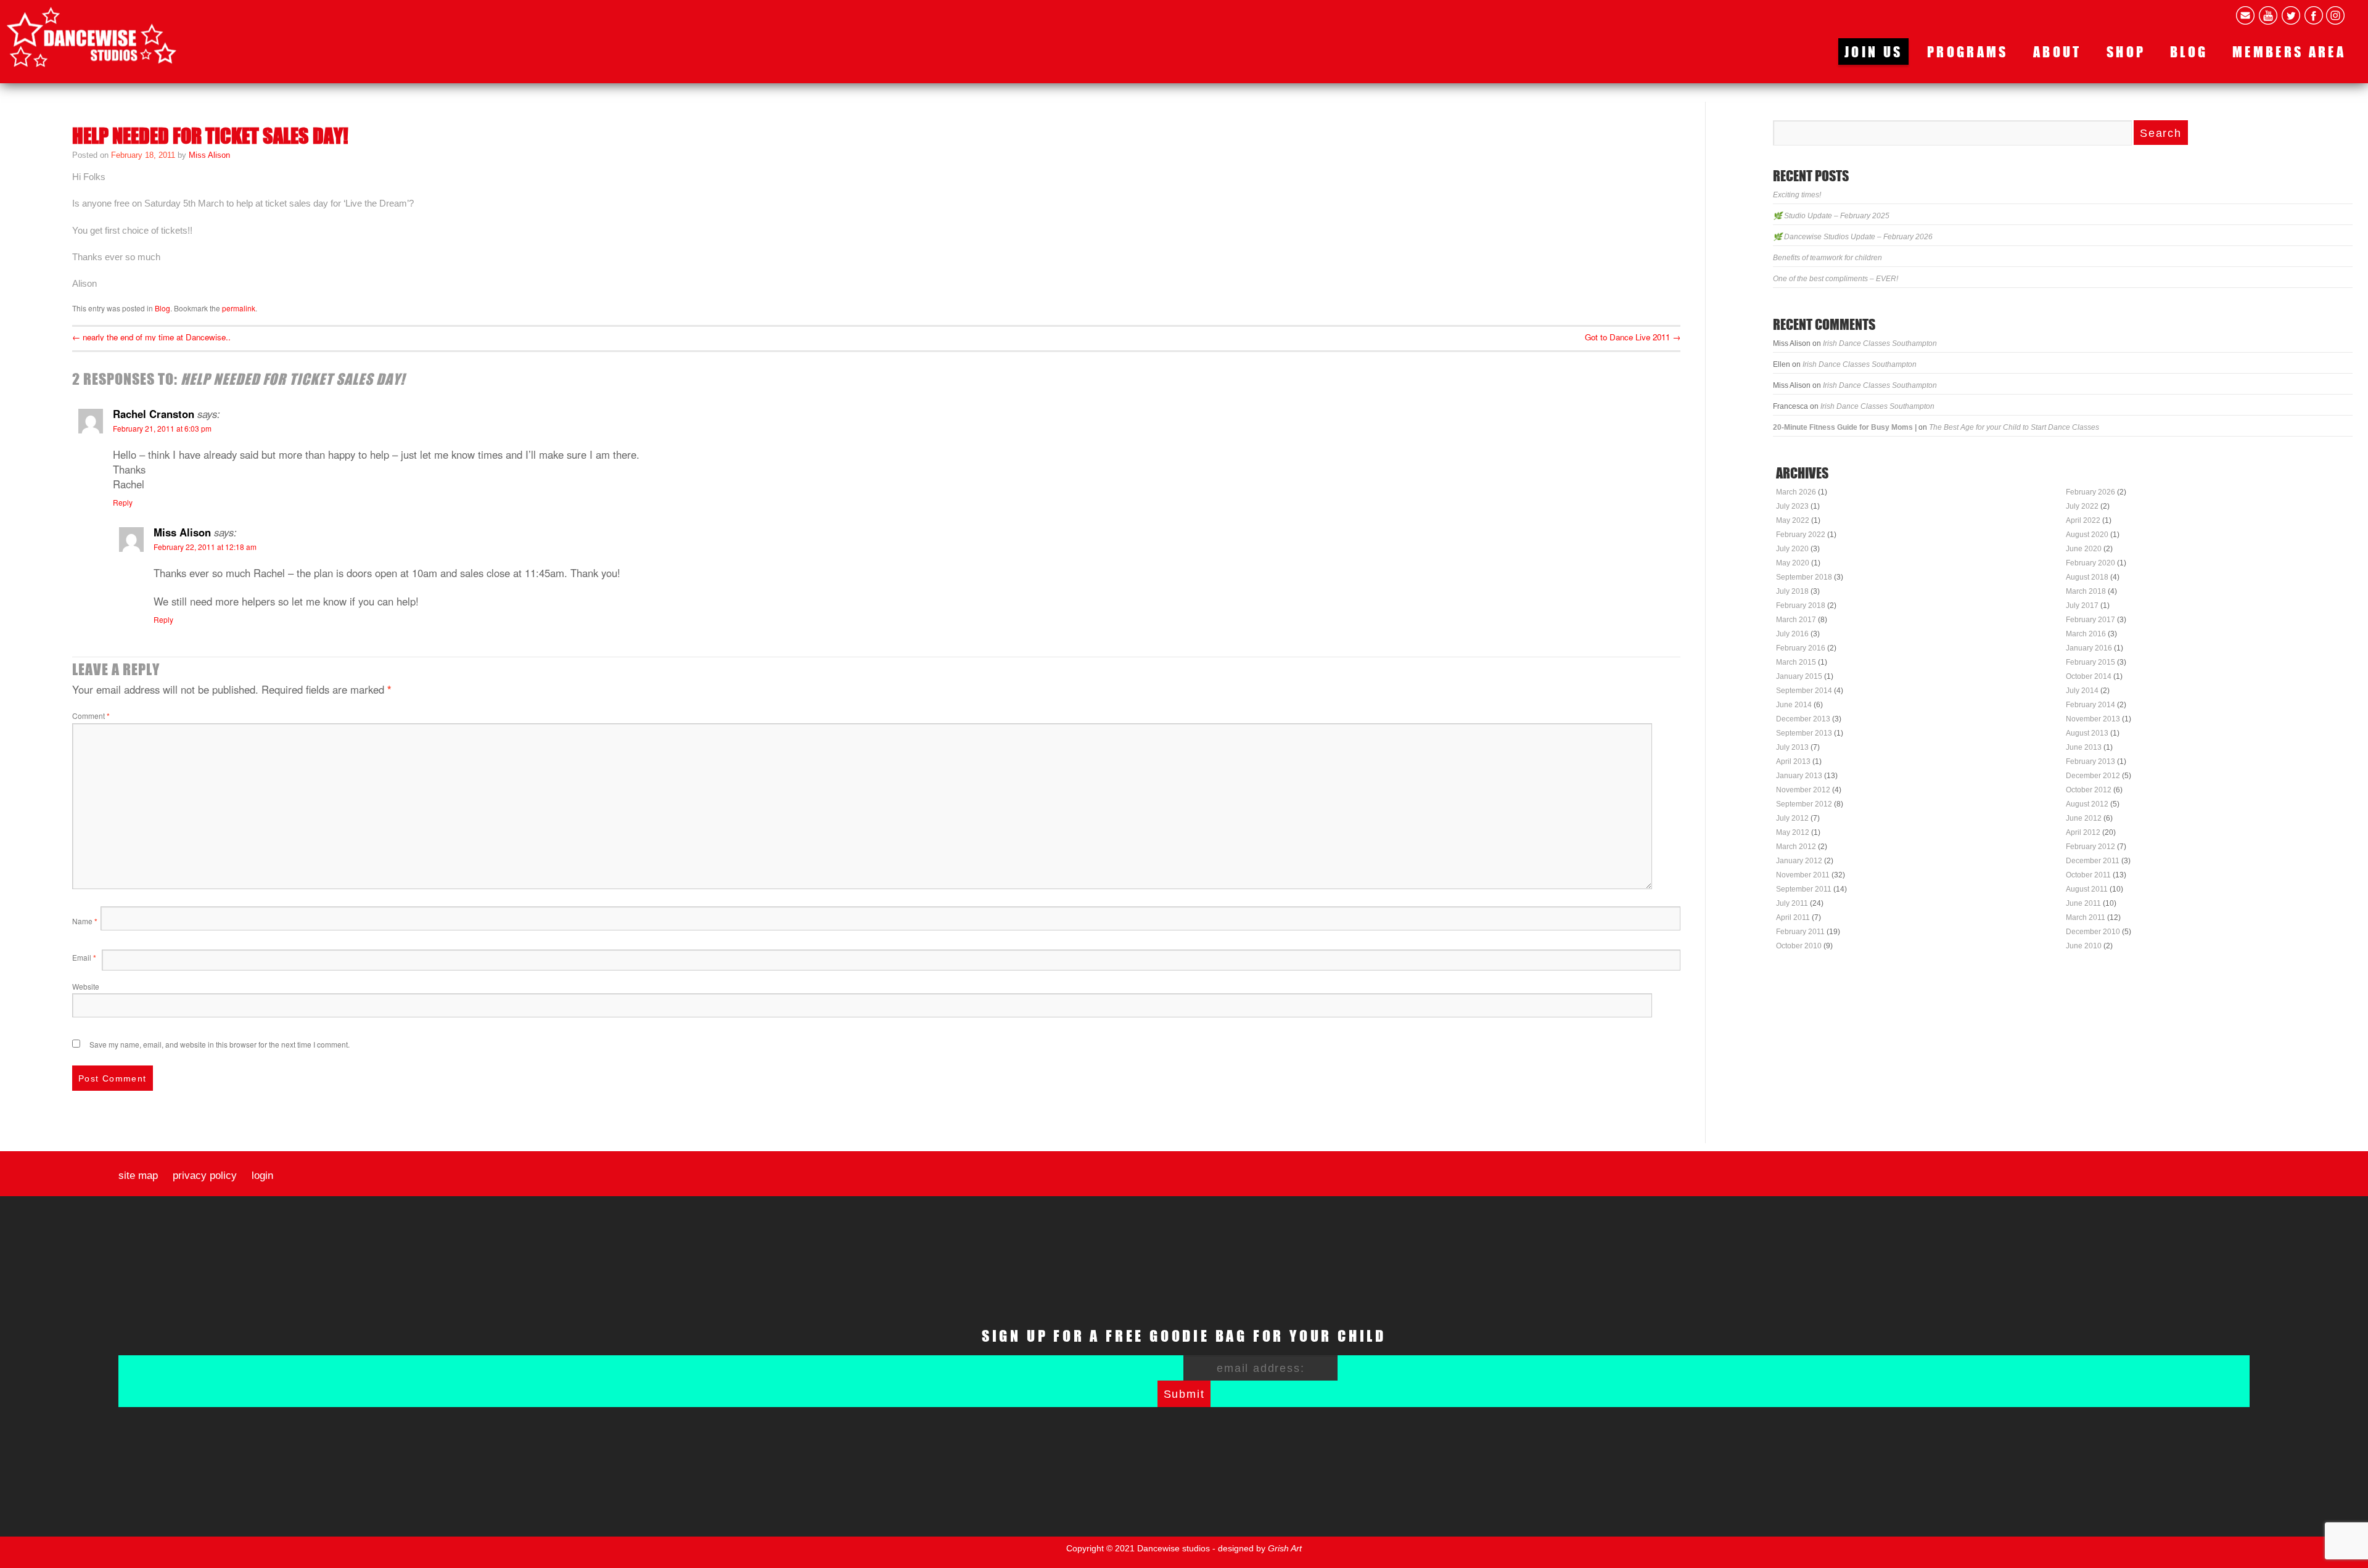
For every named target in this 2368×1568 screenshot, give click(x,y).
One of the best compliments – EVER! (1836, 279)
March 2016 (2086, 634)
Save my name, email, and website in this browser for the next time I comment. (220, 1044)
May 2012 (1793, 832)
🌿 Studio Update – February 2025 (1831, 216)
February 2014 (2090, 705)
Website (86, 986)
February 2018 (1801, 605)
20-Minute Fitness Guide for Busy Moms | (1845, 427)
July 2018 (1792, 591)
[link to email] (2245, 15)
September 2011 (1804, 889)
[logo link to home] (92, 37)
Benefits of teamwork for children (1827, 258)
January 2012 (1799, 861)
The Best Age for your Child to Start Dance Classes (2014, 427)
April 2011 (1793, 917)
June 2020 (2084, 549)
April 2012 (2083, 832)
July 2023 (1792, 506)
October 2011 (2088, 875)
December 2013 (1803, 719)
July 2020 (1792, 549)
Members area (2289, 51)
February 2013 (2090, 761)
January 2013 (1799, 776)
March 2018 (2086, 591)
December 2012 (2093, 776)
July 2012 (1792, 818)
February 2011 (1800, 932)
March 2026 (1796, 492)
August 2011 (2087, 889)
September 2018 (1804, 577)
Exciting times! (1797, 195)
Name (85, 921)
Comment (91, 716)
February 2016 (1801, 648)
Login (262, 1176)
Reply (123, 502)
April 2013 (1793, 761)
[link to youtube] (2268, 15)
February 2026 (2090, 492)
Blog (2189, 51)
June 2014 (1794, 705)
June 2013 (2084, 747)
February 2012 (2090, 847)
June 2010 (2084, 946)
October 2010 (1799, 946)
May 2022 (1793, 520)
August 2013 (2087, 733)
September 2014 (1804, 691)
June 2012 (2084, 818)
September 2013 (1804, 733)
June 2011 (2083, 903)
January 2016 (2089, 648)
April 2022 (2083, 520)
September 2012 (1804, 804)
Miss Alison (209, 155)
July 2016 (1792, 634)
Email (84, 957)
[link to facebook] (2314, 15)
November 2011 (1803, 875)
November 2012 (1803, 790)
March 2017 (1796, 620)
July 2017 (2082, 605)
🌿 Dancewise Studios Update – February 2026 (1853, 237)
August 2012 (2087, 804)
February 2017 (2090, 620)
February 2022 (1801, 535)
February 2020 (2090, 563)
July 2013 (1792, 747)
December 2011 (2093, 861)
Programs (1968, 51)
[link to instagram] (2335, 15)
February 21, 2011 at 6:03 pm (162, 428)
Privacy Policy (205, 1176)
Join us (1873, 51)
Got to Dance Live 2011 (1633, 337)
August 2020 (2087, 535)
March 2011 (2086, 917)
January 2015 (1799, 676)
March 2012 (1796, 847)
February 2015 (2090, 662)
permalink (239, 308)
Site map (138, 1176)
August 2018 (2087, 577)
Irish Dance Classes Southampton (1880, 343)
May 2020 (1793, 563)
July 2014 (2082, 691)
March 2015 (1796, 662)
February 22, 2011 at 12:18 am (205, 547)
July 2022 (2082, 506)
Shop (2126, 51)
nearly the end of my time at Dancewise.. (151, 337)
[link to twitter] (2291, 15)
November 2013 (2093, 719)
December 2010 (2093, 932)
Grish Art (1285, 1548)
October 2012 (2089, 790)
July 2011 (1792, 903)
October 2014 (2089, 676)
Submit (1184, 1394)
